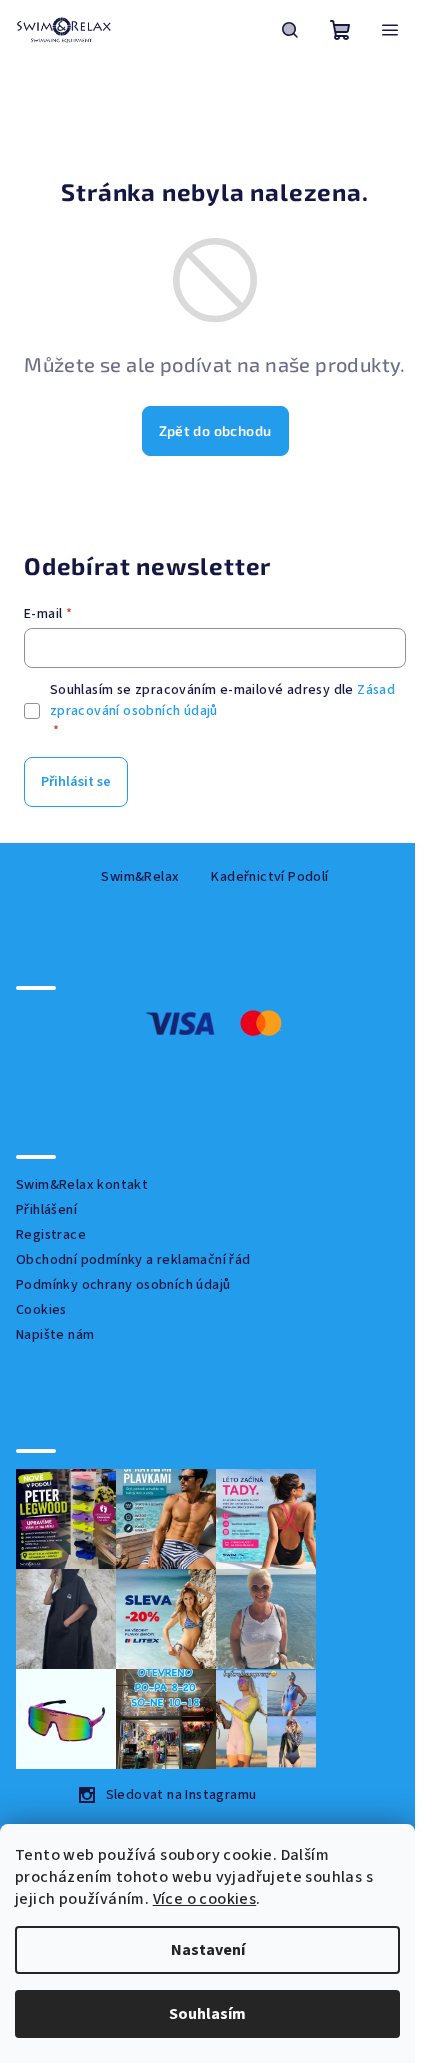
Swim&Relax (140, 877)
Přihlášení (46, 1210)
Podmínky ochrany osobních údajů (123, 1285)
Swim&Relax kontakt (82, 1185)
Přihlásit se (76, 782)
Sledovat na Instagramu (181, 1795)
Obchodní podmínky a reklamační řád (133, 1260)
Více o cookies (205, 1899)
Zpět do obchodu (215, 430)
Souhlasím (207, 2014)
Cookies (41, 1310)
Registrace (51, 1235)
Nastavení (208, 1950)
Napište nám (55, 1335)
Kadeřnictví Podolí (269, 877)
